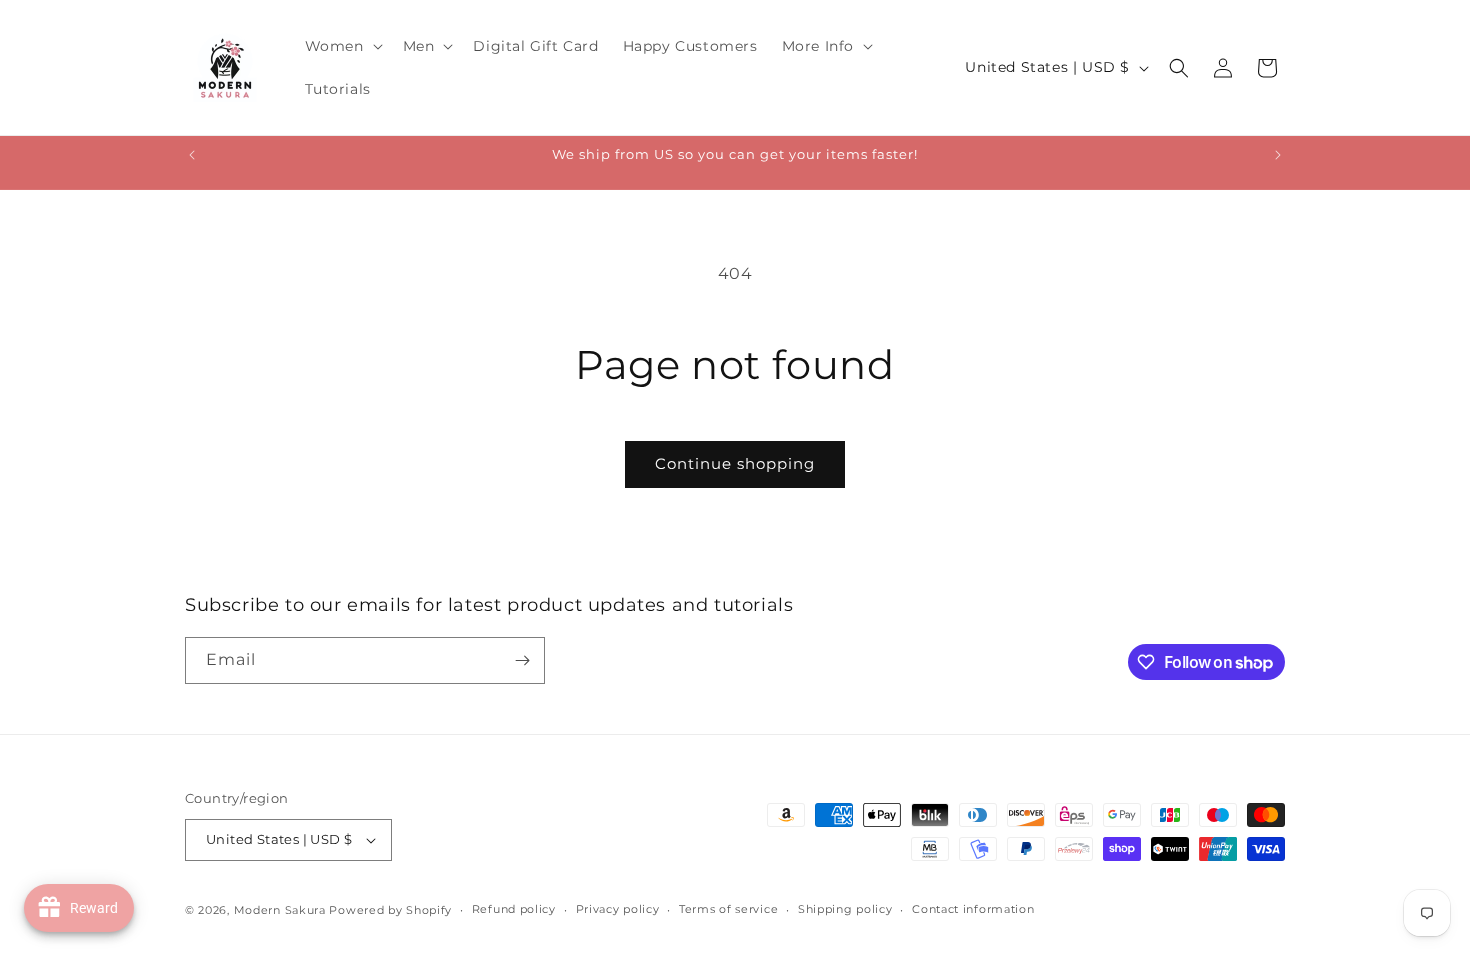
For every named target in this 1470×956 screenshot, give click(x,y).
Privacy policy (618, 909)
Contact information (973, 909)
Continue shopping (735, 463)
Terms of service (728, 909)
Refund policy (514, 909)
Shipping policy (845, 909)
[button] (342, 46)
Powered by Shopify (390, 910)
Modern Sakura (280, 910)
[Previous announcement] (192, 155)
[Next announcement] (1278, 155)
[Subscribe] (522, 660)
